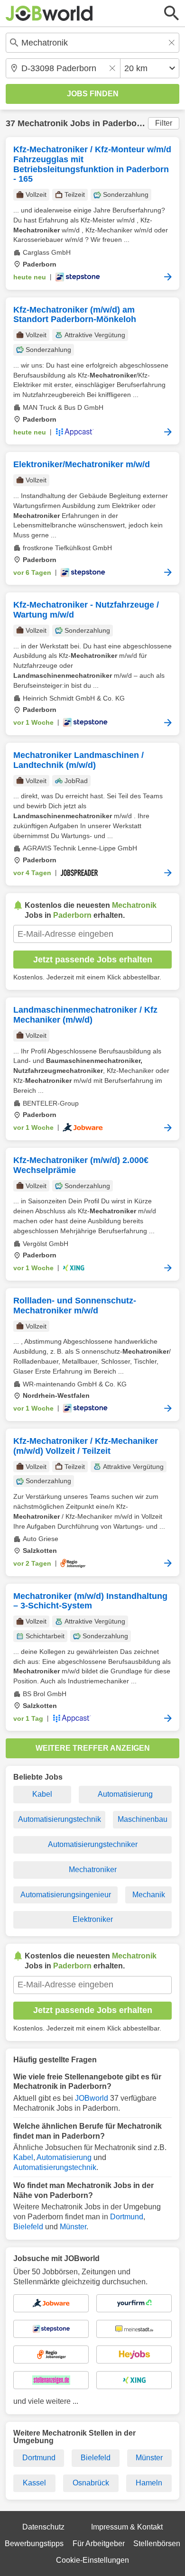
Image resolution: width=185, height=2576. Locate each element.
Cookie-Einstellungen (92, 2560)
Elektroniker (93, 1919)
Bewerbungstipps (34, 2544)
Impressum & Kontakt (127, 2527)
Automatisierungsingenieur (66, 1895)
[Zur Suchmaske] (172, 13)
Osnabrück (91, 2483)
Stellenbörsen (157, 2544)
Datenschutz (43, 2527)
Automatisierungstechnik (60, 1819)
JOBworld (92, 2098)
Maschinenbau (143, 1819)
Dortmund (127, 2217)
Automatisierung (125, 1794)
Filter (164, 123)
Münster (73, 2227)
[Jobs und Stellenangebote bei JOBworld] (49, 13)
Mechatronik (43, 123)
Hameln (149, 2483)
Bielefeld (28, 2227)
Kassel (34, 2483)
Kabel (42, 1794)
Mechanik (149, 1895)
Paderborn (124, 123)
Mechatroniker (93, 1870)
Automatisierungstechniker (93, 1844)
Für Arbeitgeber (99, 2544)
